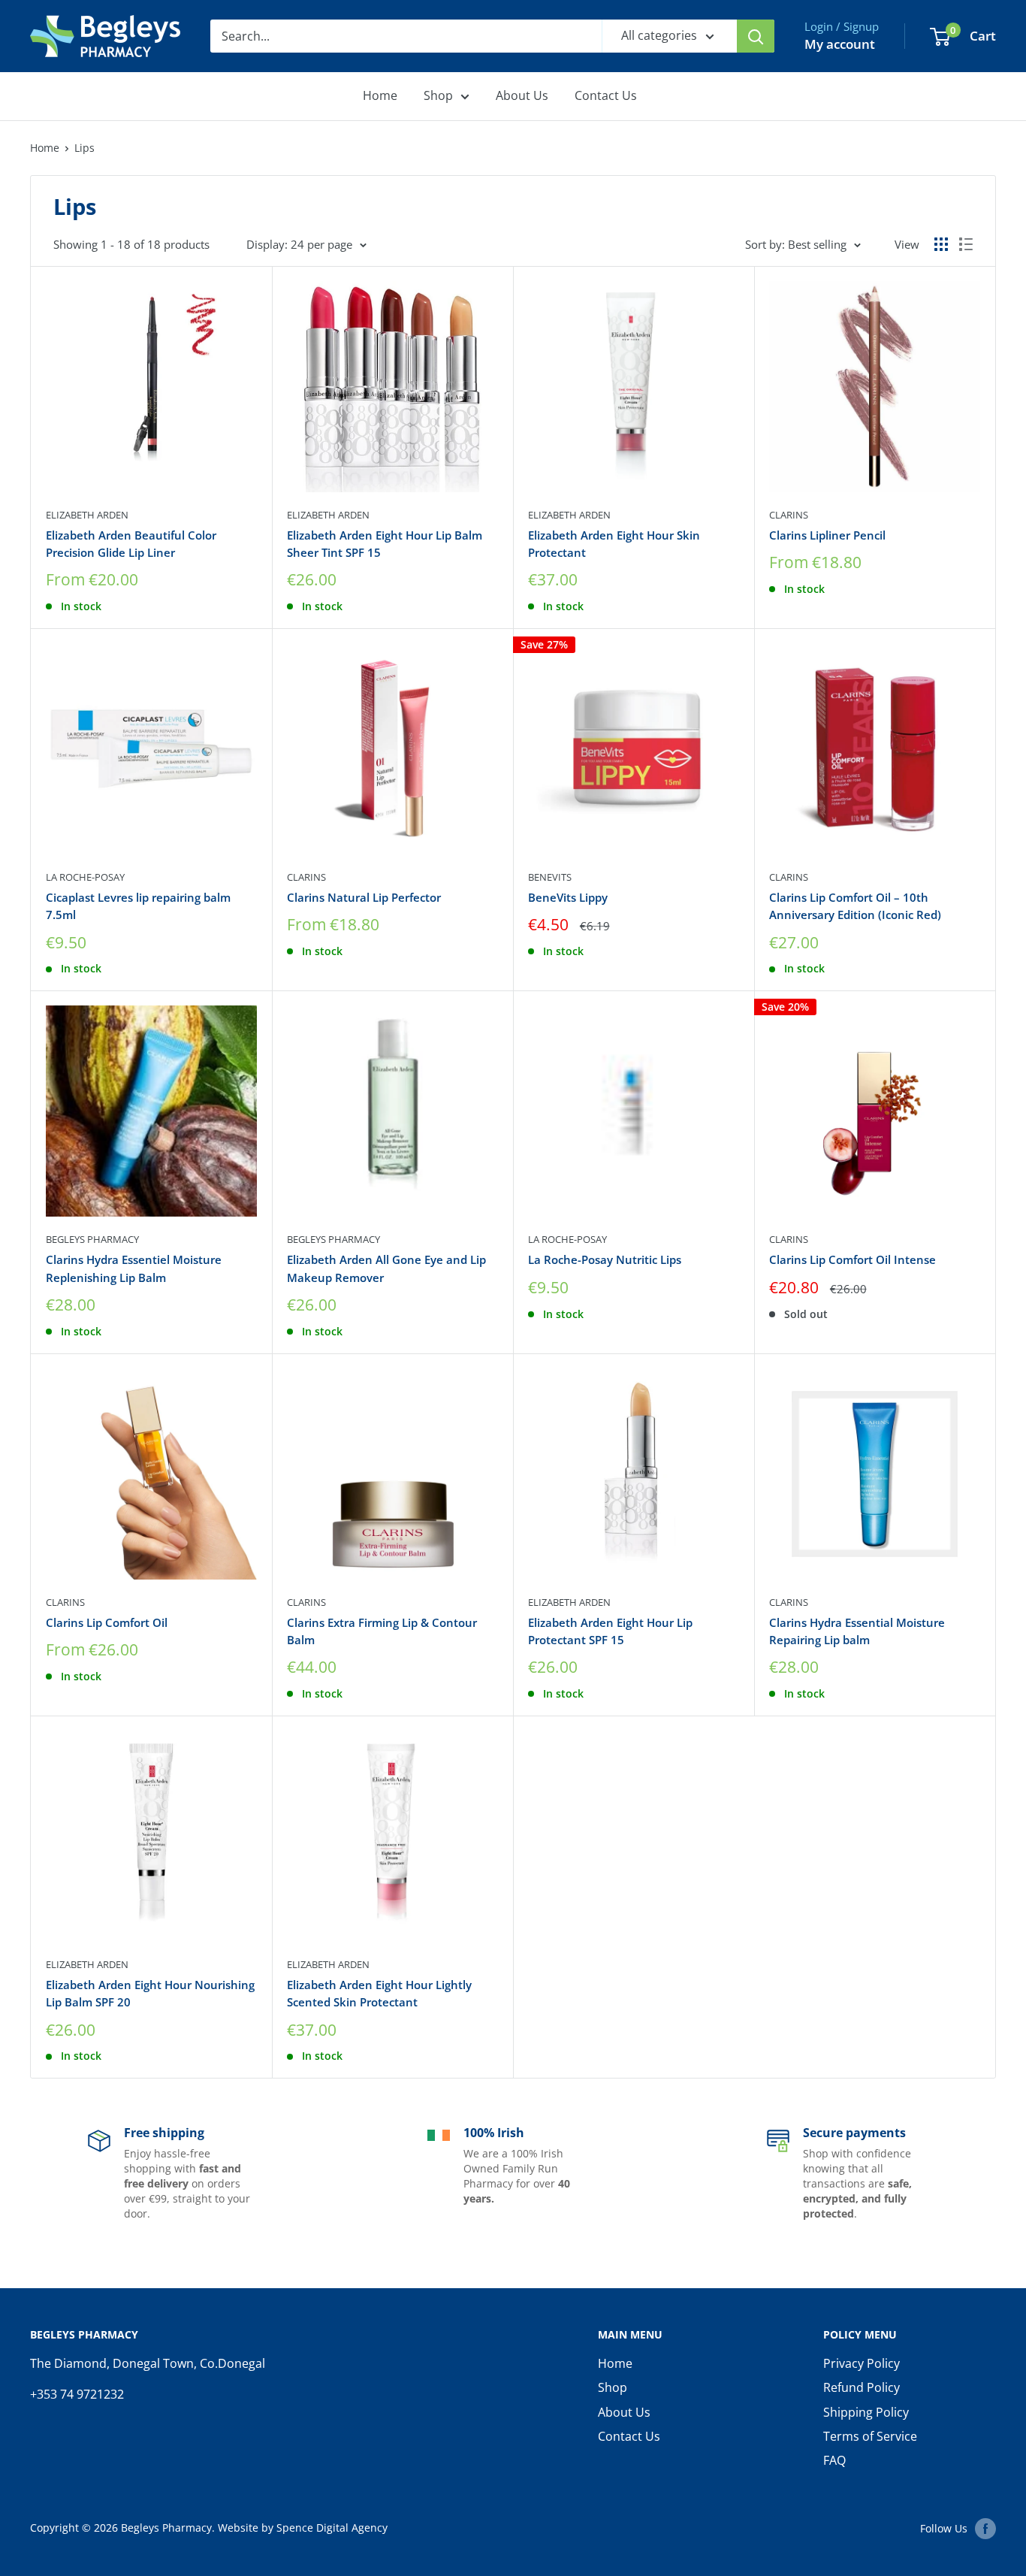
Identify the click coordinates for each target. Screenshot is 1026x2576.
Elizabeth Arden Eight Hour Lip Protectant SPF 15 (610, 1631)
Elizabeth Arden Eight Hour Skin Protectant (614, 544)
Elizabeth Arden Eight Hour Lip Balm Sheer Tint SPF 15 (385, 544)
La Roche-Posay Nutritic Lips (605, 1259)
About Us (522, 95)
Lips (84, 148)
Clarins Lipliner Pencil (827, 535)
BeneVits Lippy (568, 897)
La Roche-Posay (85, 877)
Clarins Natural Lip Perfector (364, 897)
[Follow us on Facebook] (985, 2529)
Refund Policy (862, 2387)
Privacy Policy (862, 2363)
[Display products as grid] (941, 244)
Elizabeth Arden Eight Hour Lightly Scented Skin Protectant (379, 1993)
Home (380, 95)
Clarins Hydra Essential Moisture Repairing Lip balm (857, 1631)
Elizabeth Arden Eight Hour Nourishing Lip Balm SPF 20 (150, 1993)
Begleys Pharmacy (92, 1239)
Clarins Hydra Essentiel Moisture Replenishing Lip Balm (134, 1268)
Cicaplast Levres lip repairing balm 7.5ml (138, 906)
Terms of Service (870, 2436)
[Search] (756, 36)
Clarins (789, 515)
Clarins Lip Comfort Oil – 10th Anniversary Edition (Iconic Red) (855, 906)
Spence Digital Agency (332, 2528)
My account (840, 44)
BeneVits (550, 877)
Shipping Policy (866, 2412)
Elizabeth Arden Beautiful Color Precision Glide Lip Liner (131, 544)
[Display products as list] (966, 244)
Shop (438, 95)
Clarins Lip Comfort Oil (107, 1622)
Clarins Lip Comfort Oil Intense (852, 1259)
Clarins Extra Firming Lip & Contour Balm (382, 1631)
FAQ (834, 2460)
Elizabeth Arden (87, 515)
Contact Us (606, 95)
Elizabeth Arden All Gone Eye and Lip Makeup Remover (386, 1268)
